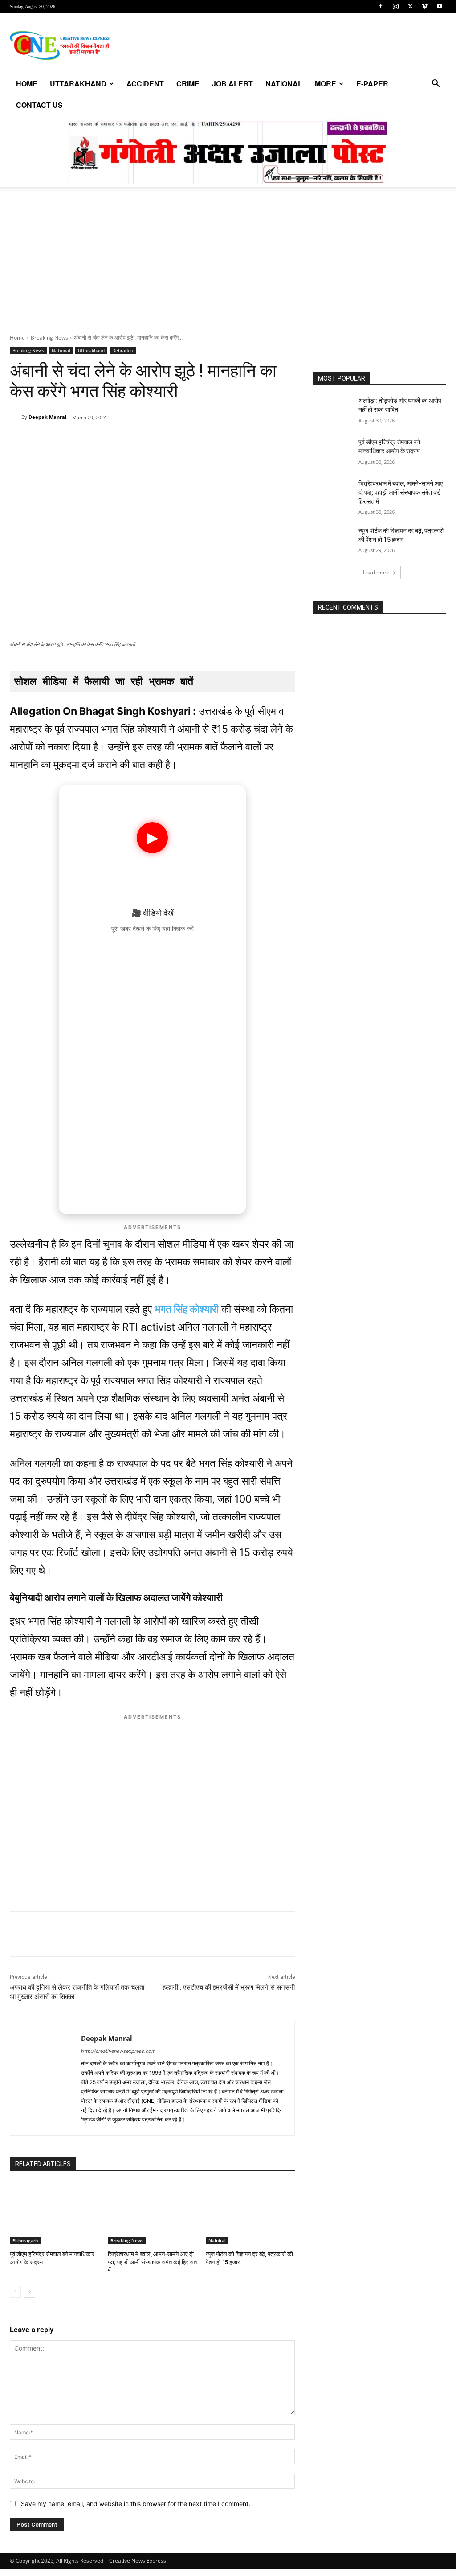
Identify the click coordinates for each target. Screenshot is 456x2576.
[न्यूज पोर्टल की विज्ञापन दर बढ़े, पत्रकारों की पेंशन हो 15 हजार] (250, 2213)
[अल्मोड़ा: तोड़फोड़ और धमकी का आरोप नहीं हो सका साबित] (333, 411)
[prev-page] (15, 2292)
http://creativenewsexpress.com (118, 2051)
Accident (145, 84)
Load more (376, 572)
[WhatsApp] (71, 440)
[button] (436, 84)
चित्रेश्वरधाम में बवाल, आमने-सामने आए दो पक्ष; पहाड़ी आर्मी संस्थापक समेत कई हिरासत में (152, 2262)
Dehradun (123, 350)
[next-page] (30, 2292)
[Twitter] (410, 6)
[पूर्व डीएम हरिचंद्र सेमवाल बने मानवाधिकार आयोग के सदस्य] (54, 2213)
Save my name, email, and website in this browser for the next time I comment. (136, 2504)
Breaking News (49, 338)
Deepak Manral (47, 417)
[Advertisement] (228, 267)
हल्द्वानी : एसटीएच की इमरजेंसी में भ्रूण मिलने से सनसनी (229, 1987)
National (284, 84)
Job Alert (232, 84)
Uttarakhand (78, 84)
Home (27, 84)
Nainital (217, 2240)
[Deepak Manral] (16, 417)
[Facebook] (381, 6)
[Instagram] (395, 6)
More (326, 84)
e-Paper (372, 84)
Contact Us (39, 105)
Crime (188, 84)
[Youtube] (440, 6)
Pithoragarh (25, 2240)
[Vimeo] (425, 6)
